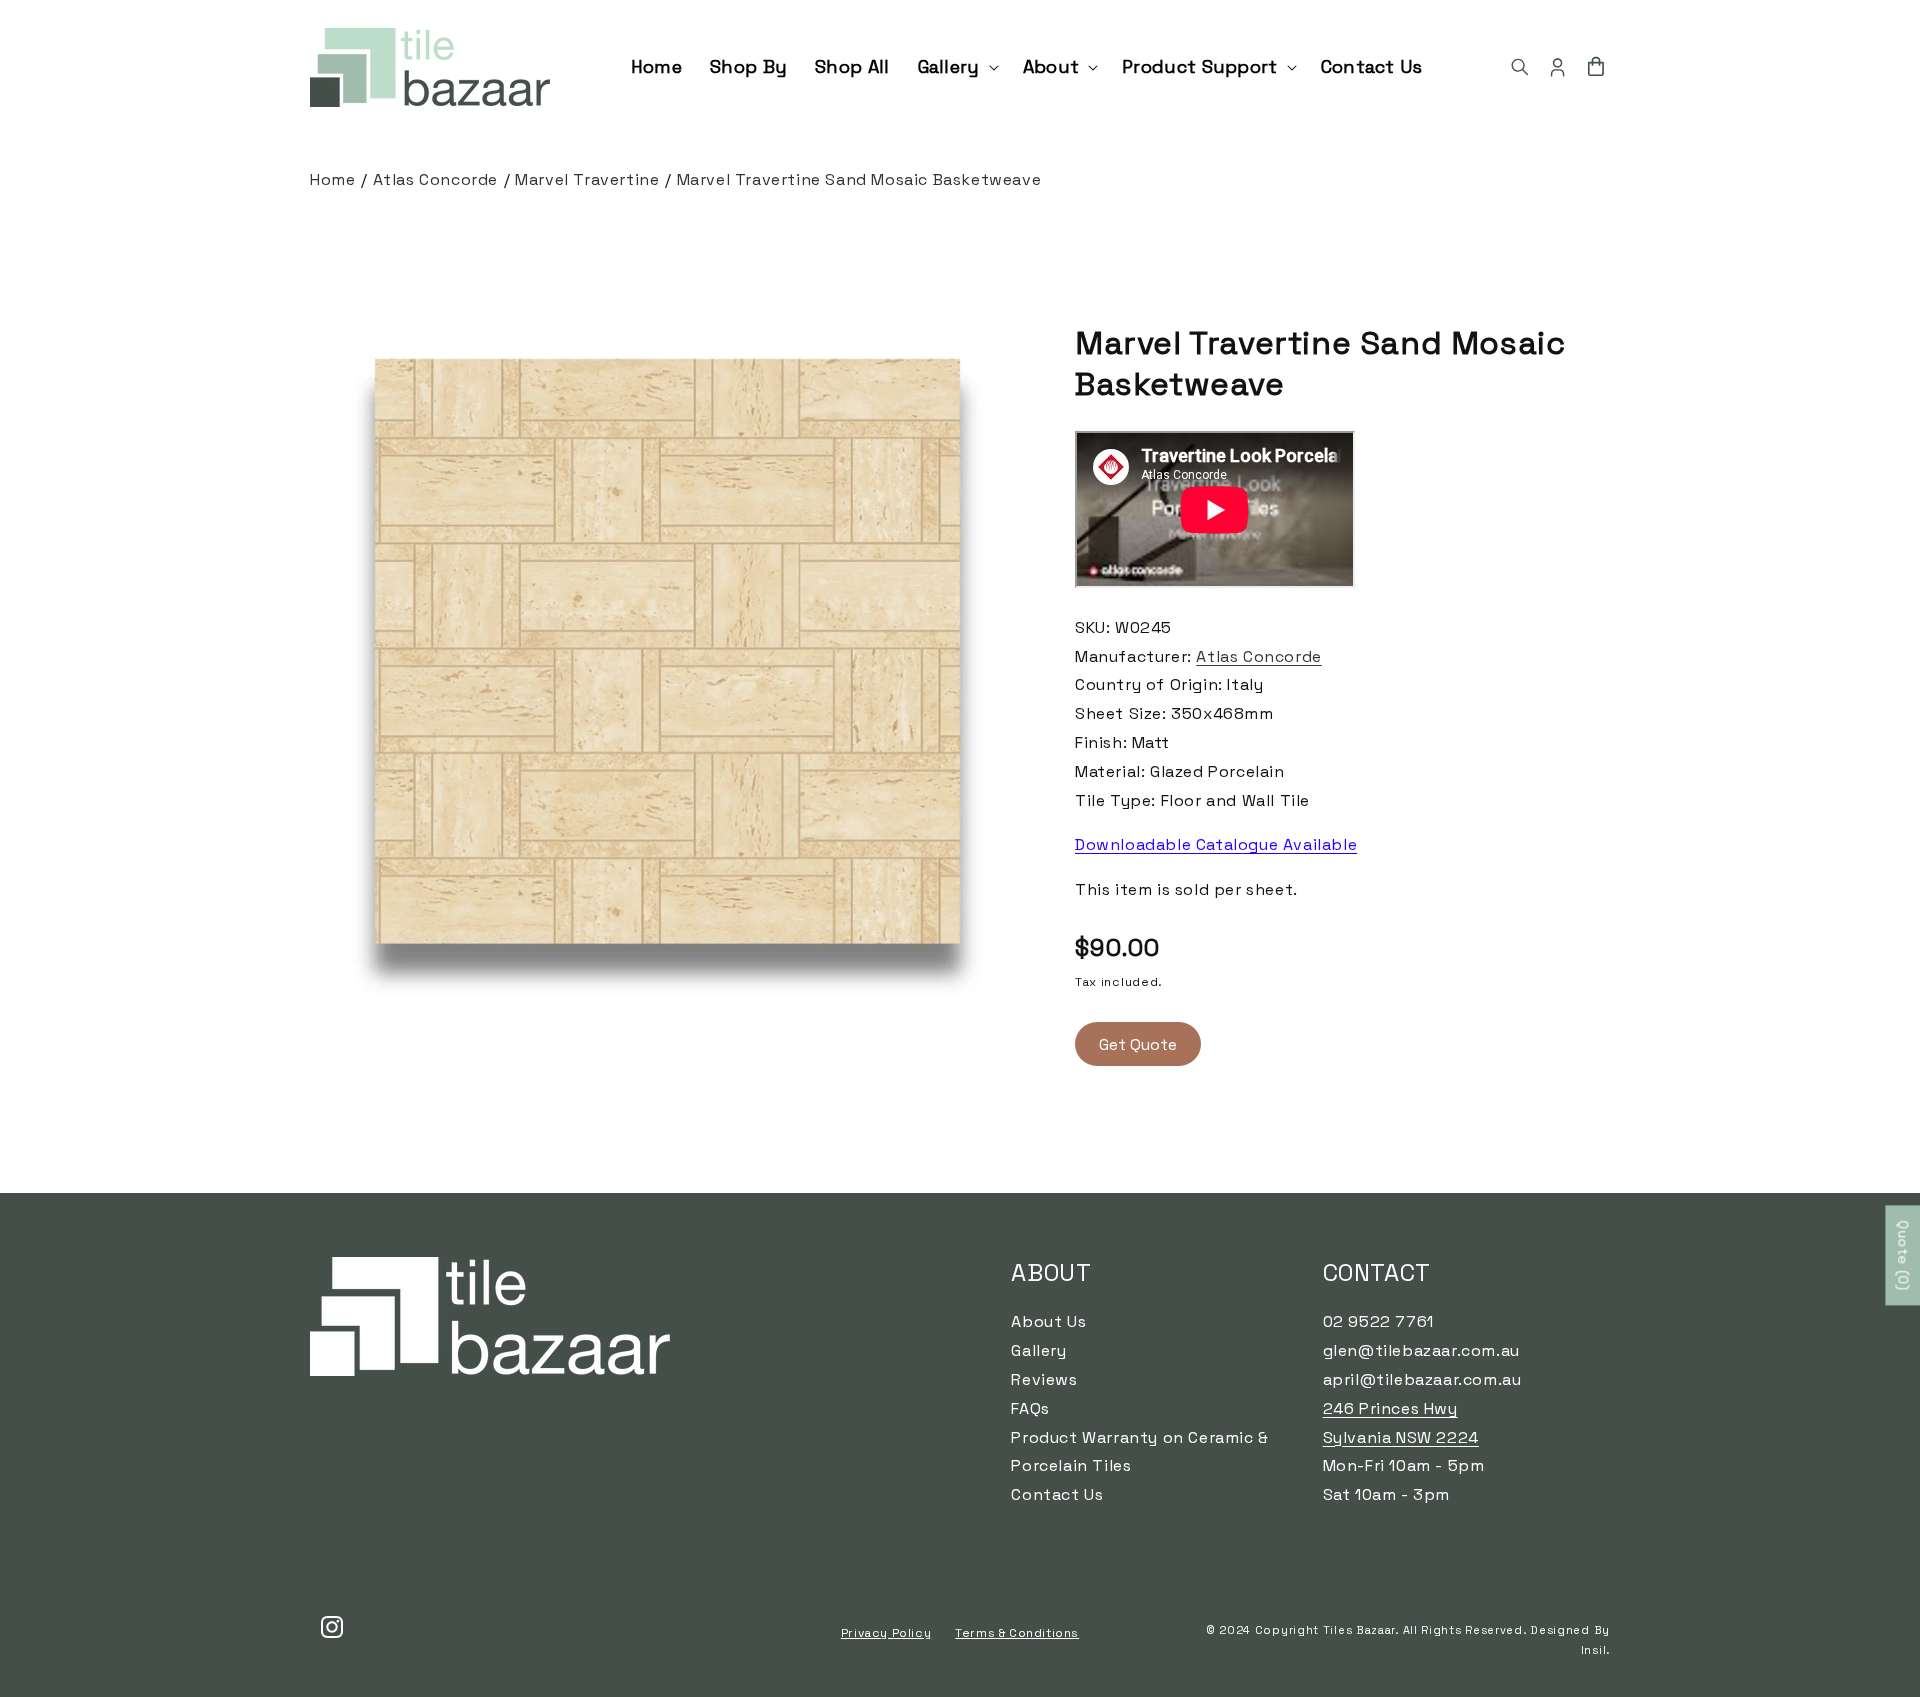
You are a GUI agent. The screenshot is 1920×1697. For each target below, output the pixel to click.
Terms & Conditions (1017, 1633)
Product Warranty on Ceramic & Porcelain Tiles (1139, 1452)
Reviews (1044, 1379)
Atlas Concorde (435, 179)
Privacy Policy (886, 1633)
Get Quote (1138, 1044)
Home (332, 179)
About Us (1048, 1321)
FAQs (1030, 1408)
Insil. (1595, 1650)
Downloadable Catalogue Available (1216, 844)
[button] (956, 66)
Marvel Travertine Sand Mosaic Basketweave (859, 179)
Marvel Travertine (587, 179)
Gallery (1038, 1350)
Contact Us (1057, 1494)
